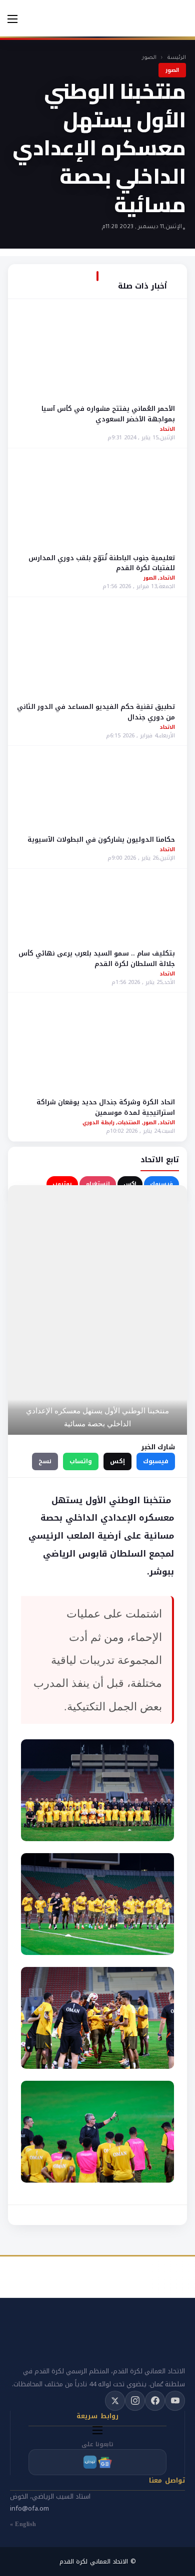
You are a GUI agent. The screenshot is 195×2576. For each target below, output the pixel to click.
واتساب (81, 1461)
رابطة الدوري (98, 1123)
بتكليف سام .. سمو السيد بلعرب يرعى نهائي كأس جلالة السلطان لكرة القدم (97, 959)
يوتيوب (62, 1184)
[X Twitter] (115, 2401)
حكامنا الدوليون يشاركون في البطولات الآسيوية (101, 839)
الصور (149, 58)
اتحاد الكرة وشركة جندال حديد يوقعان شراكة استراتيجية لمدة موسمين (106, 1107)
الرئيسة (177, 58)
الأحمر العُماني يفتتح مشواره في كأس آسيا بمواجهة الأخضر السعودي (108, 414)
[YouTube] (175, 2401)
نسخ (45, 1461)
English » (23, 2524)
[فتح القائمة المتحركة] (12, 19)
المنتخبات (129, 1123)
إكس (130, 1184)
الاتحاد (167, 429)
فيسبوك (161, 1184)
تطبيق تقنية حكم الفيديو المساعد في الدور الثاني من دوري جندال (96, 712)
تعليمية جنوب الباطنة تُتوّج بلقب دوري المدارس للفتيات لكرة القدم (102, 563)
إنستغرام (98, 1184)
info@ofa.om (29, 2508)
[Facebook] (155, 2401)
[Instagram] (135, 2401)
